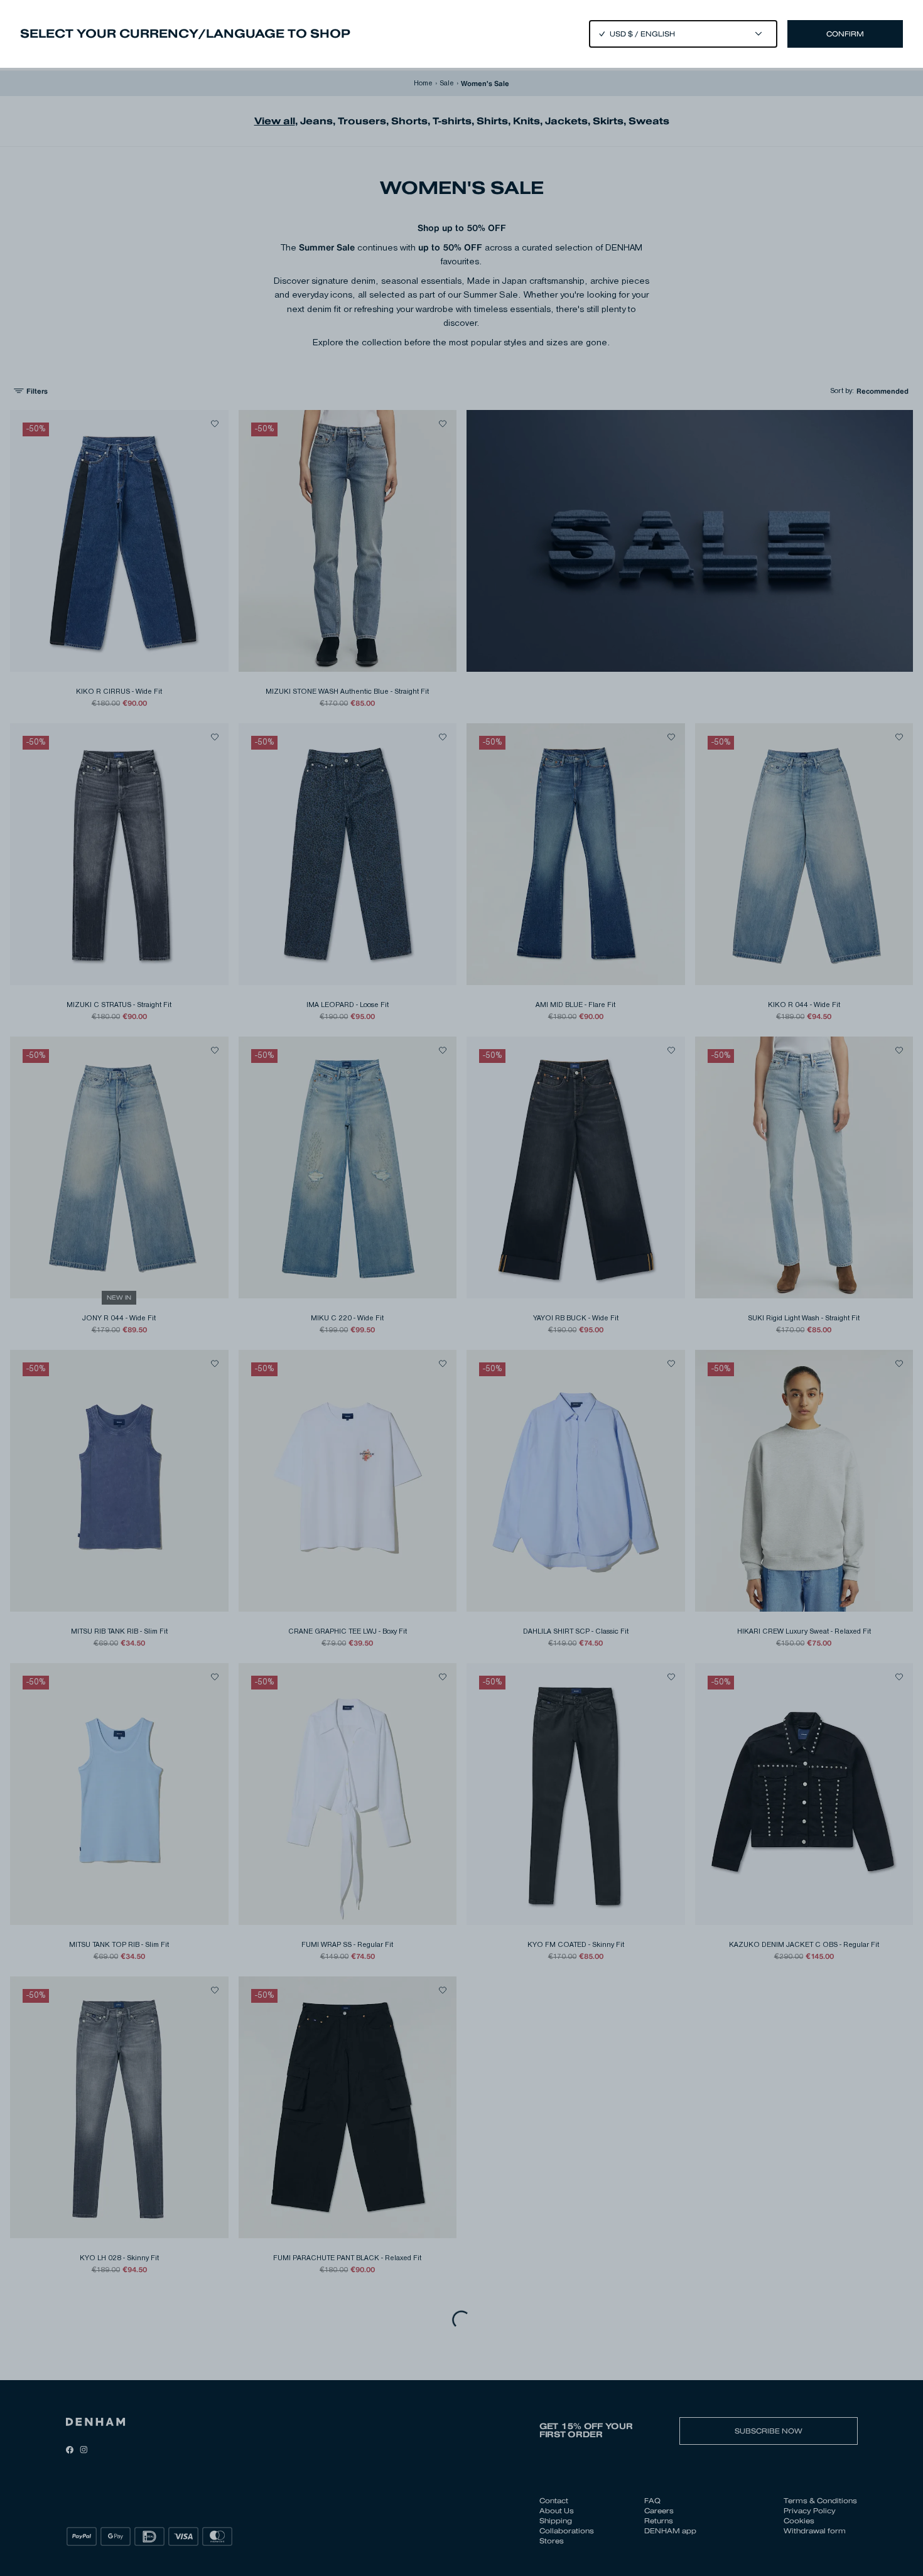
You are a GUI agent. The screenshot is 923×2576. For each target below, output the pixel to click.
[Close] (462, 1288)
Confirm (845, 34)
